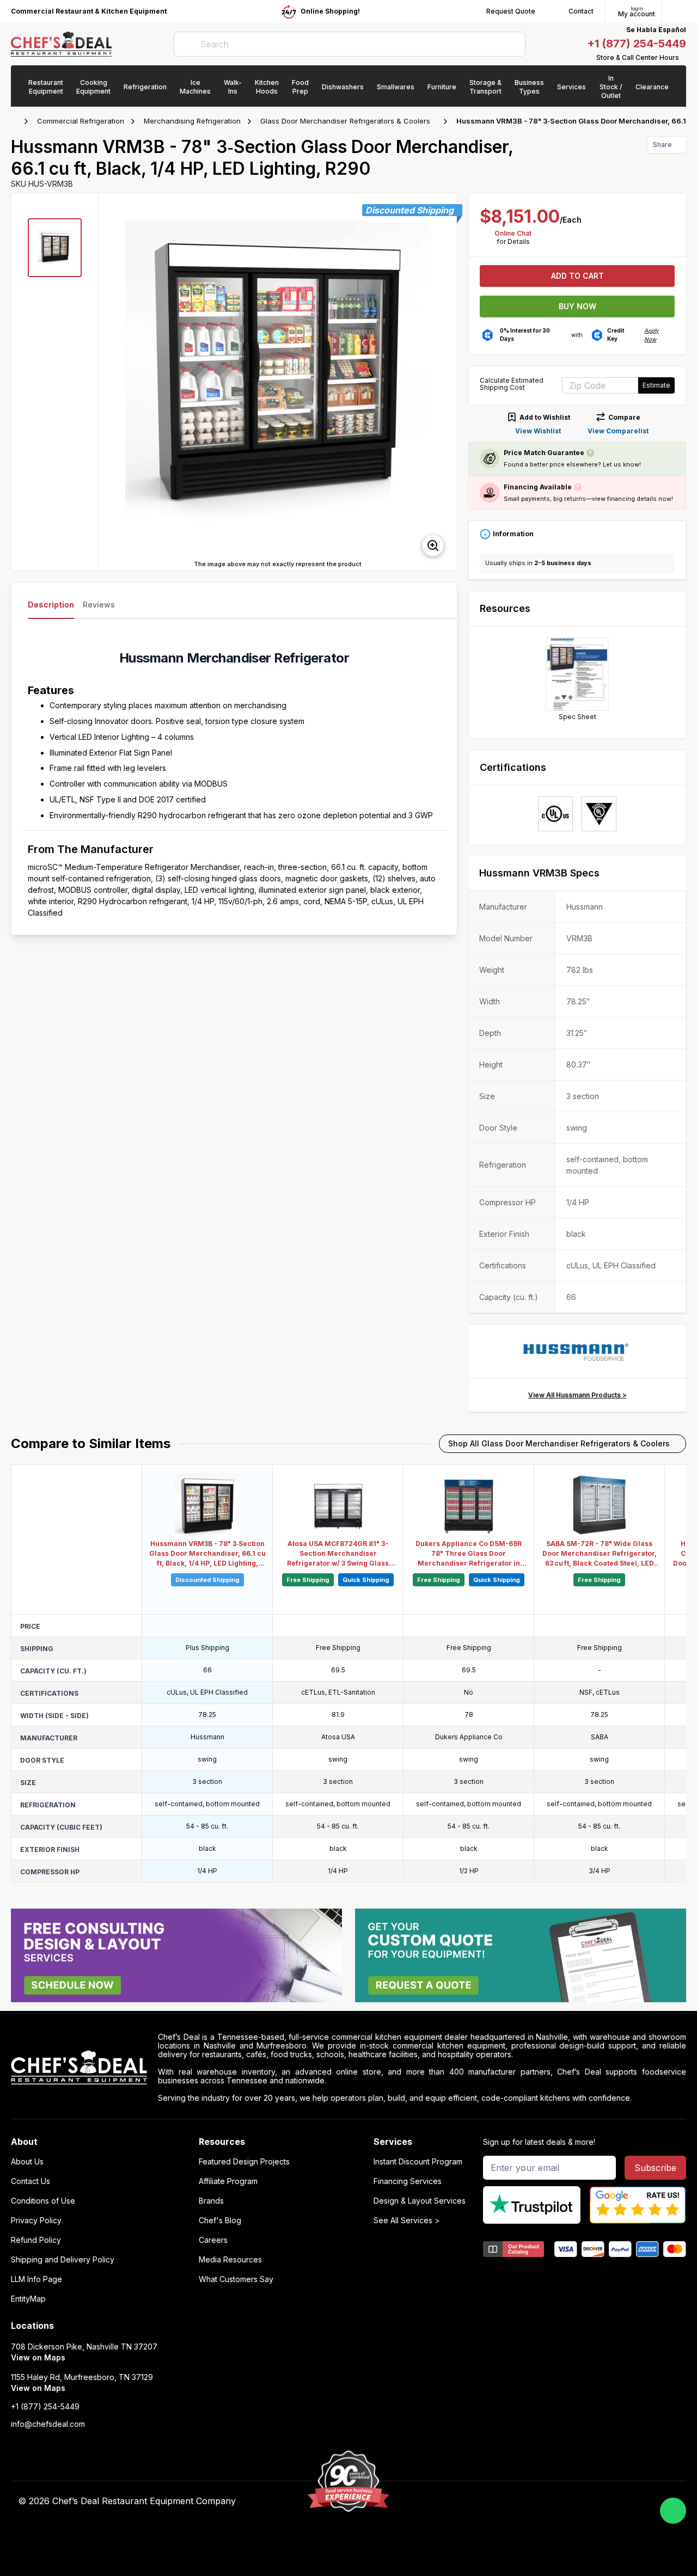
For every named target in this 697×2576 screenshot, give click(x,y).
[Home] (16, 121)
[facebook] (466, 2501)
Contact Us (30, 2181)
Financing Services (408, 2181)
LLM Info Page (36, 2279)
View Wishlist (538, 431)
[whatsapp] (673, 2511)
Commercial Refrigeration (81, 121)
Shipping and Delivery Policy (63, 2260)
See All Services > (407, 2221)
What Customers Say (236, 2279)
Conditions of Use (43, 2201)
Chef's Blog (220, 2221)
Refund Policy (36, 2240)
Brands (211, 2201)
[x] (509, 2501)
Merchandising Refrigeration (192, 121)
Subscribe (655, 2168)
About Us (27, 2162)
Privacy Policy (36, 2221)
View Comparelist (618, 431)
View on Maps (38, 2357)
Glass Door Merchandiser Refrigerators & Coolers (345, 121)
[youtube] (488, 2501)
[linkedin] (530, 2501)
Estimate (656, 385)
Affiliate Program (228, 2181)
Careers (213, 2240)
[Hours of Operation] (683, 58)
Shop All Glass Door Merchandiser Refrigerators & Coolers (559, 1443)
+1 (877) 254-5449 (637, 44)
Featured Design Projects (244, 2162)
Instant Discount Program (418, 2162)
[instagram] (551, 2501)
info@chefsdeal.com (48, 2424)
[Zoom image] (433, 545)
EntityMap (28, 2299)
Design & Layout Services (420, 2201)
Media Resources (230, 2260)
